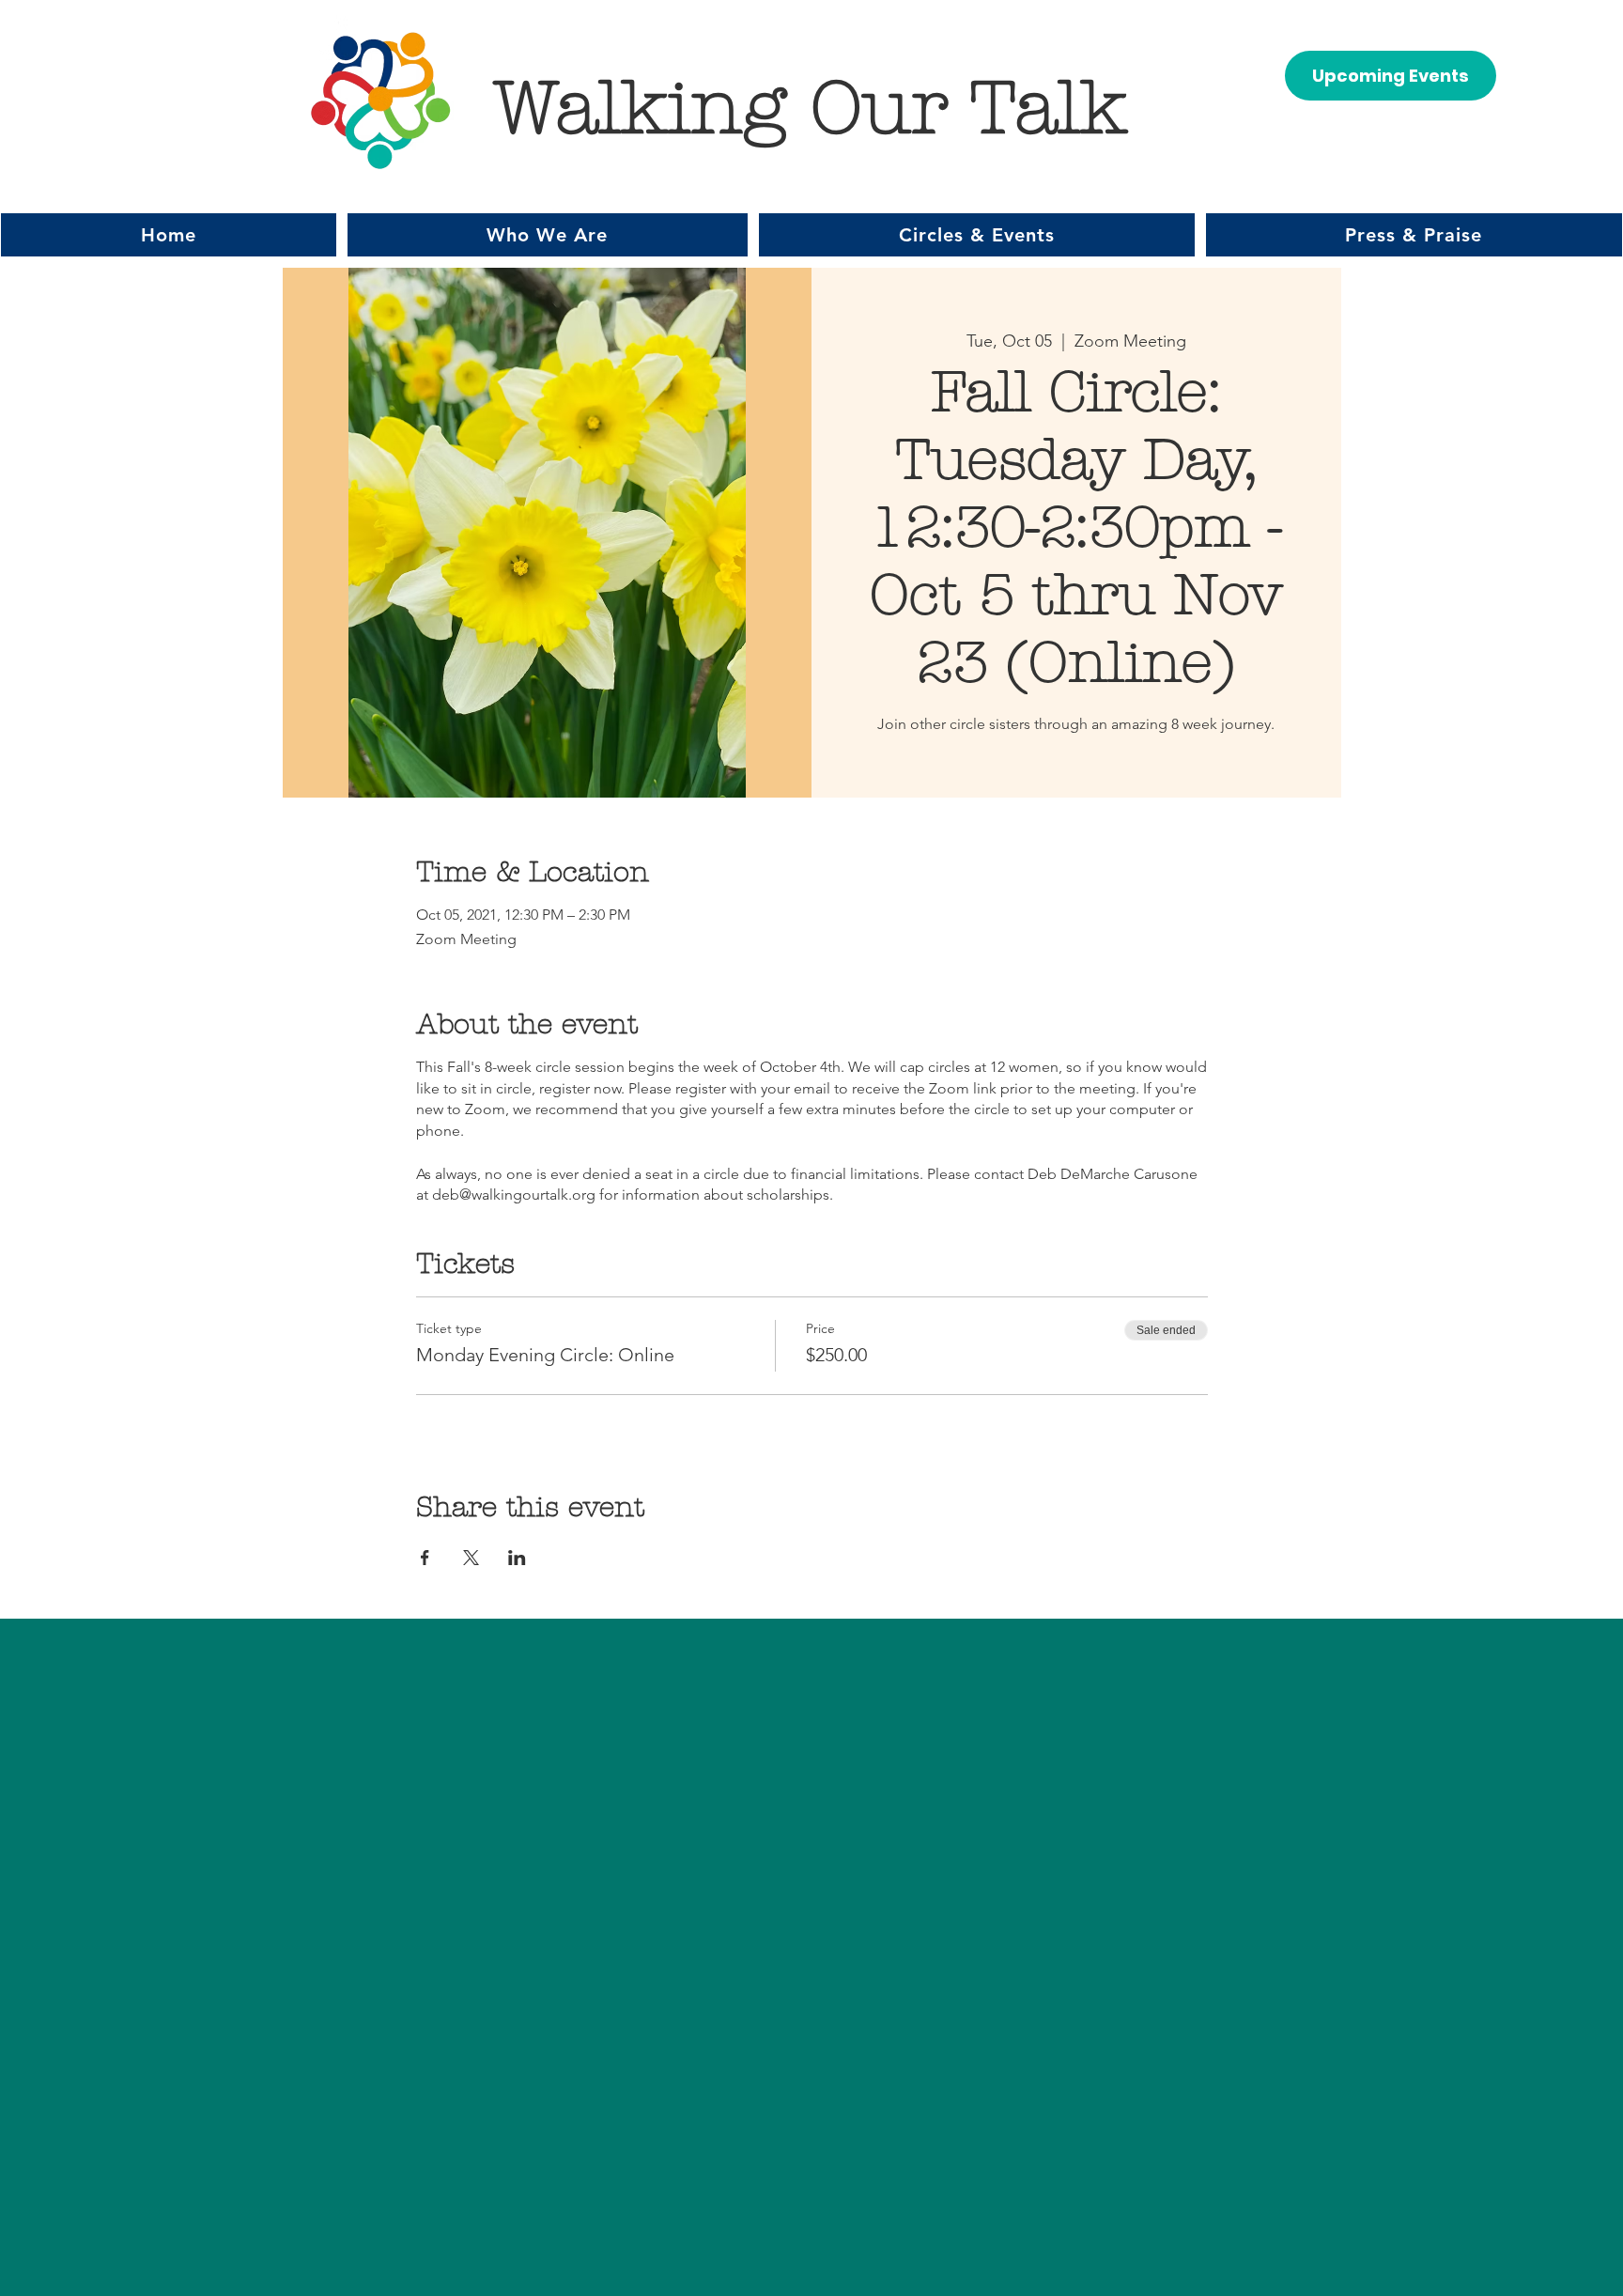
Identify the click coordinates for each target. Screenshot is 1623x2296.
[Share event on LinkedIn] (517, 1558)
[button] (548, 235)
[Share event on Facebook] (425, 1558)
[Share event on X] (471, 1558)
